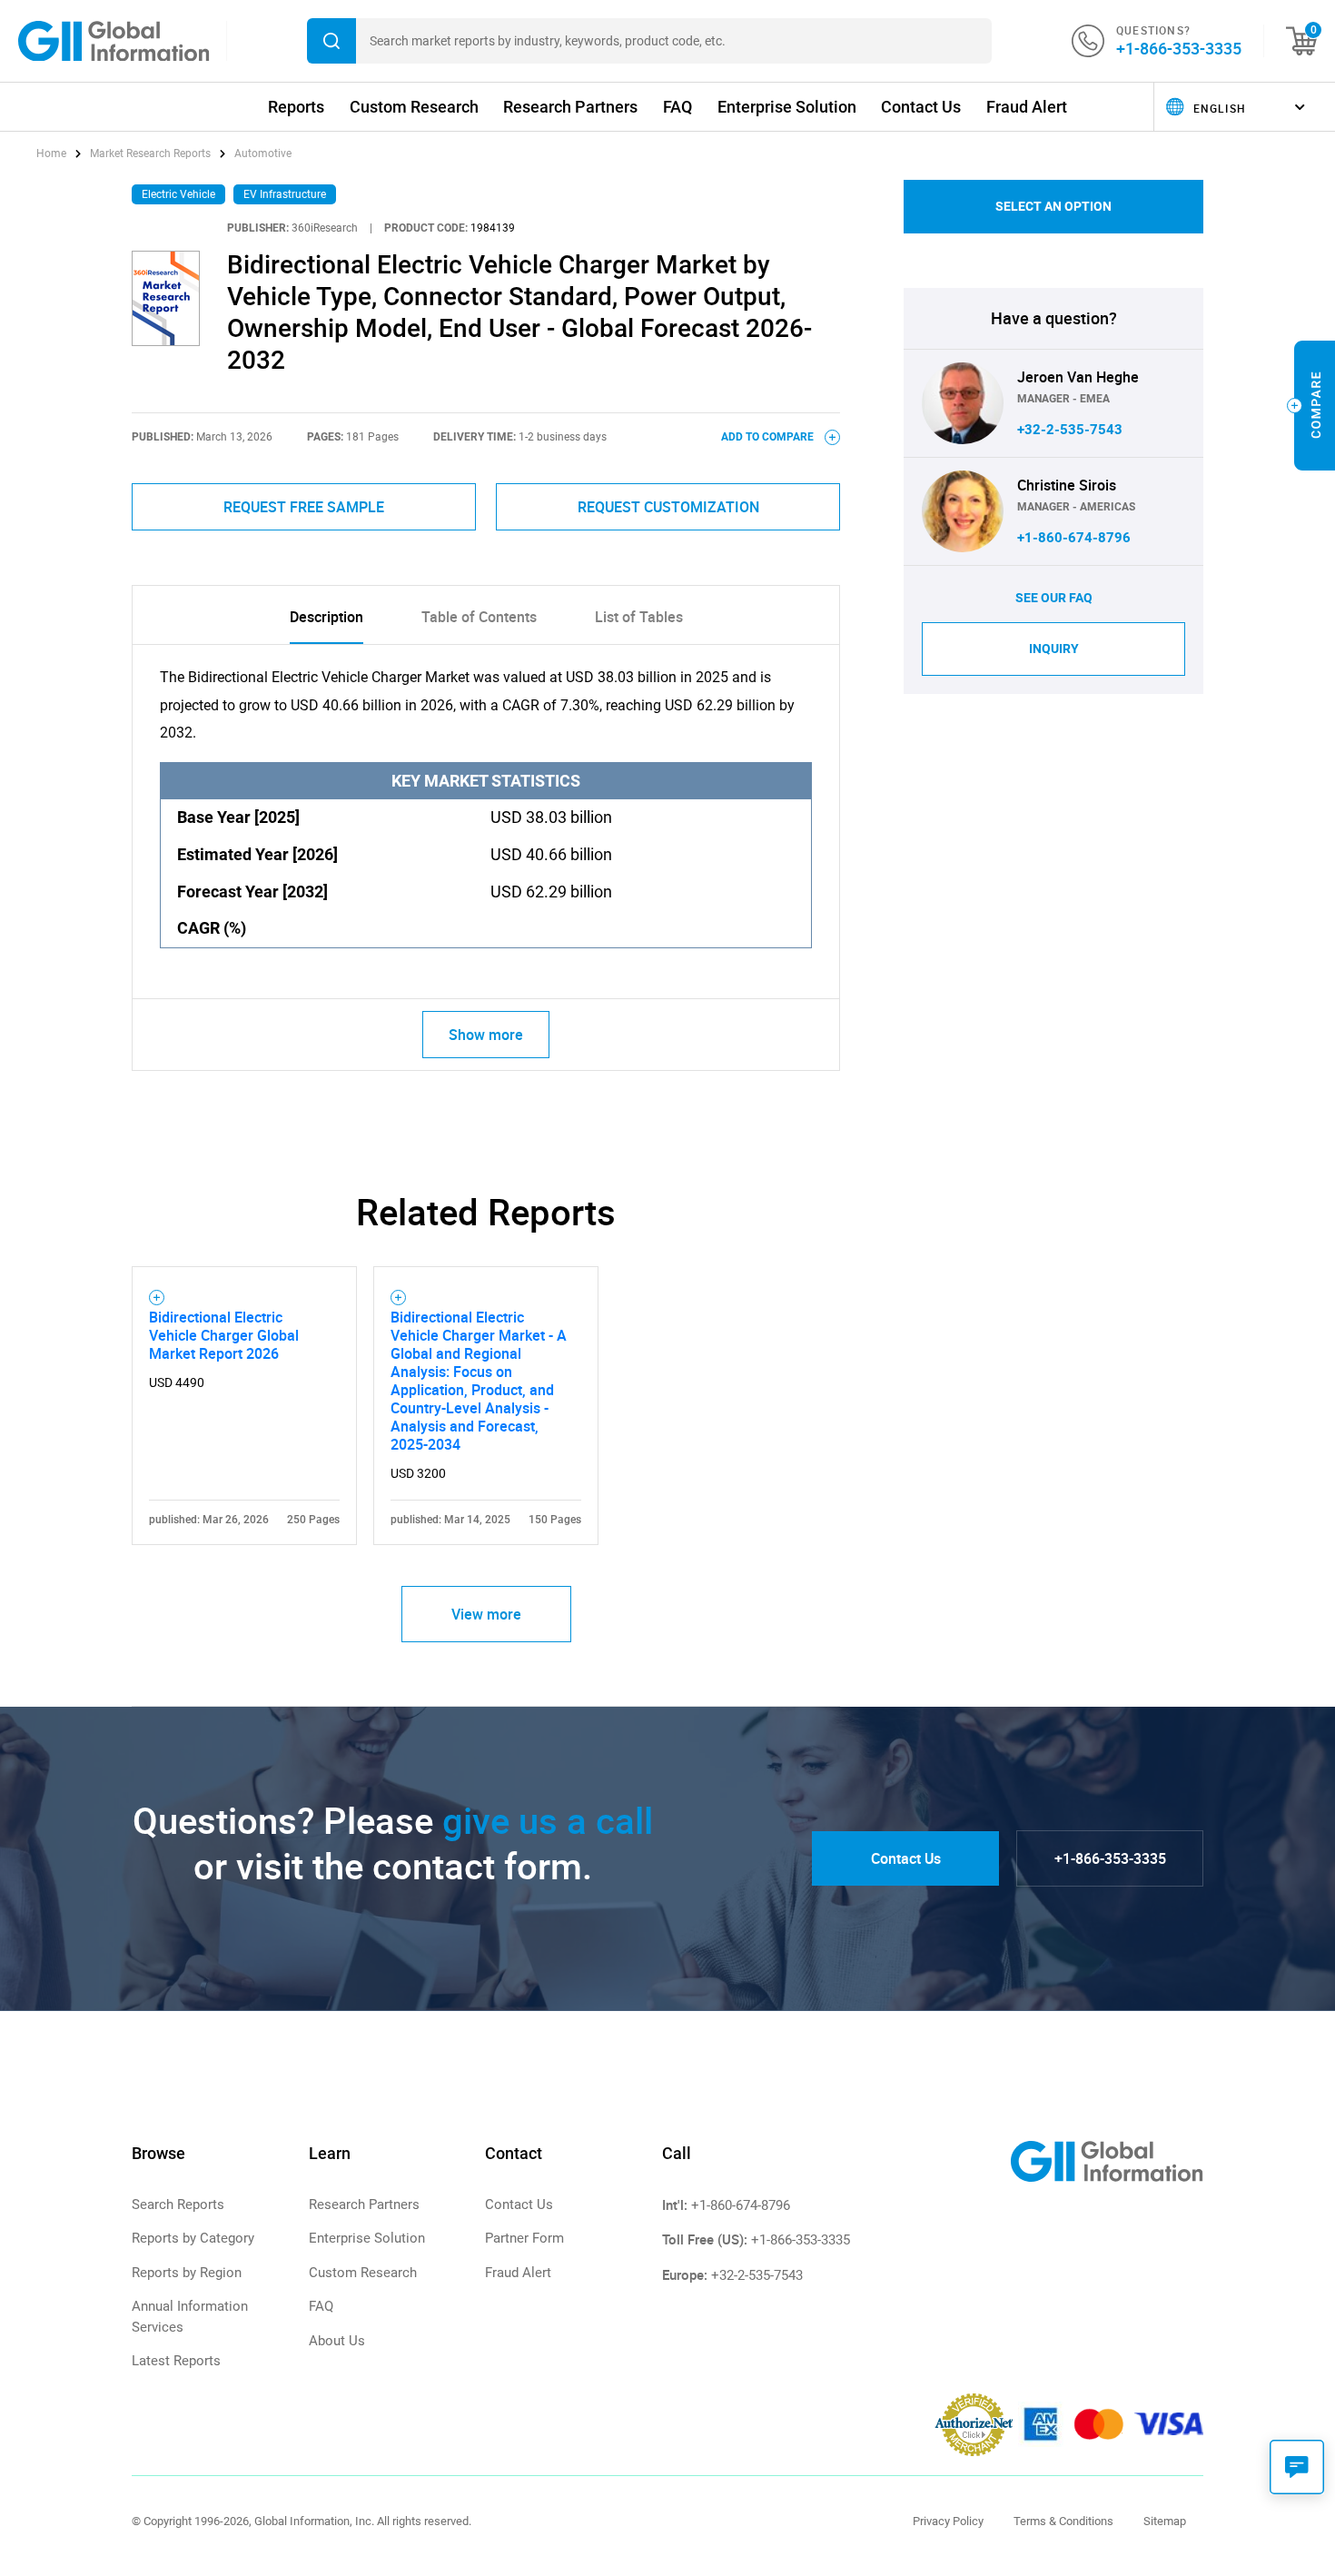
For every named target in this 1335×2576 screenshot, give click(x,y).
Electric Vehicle (178, 194)
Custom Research (414, 107)
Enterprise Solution (787, 107)
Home (53, 154)
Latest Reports (176, 2361)
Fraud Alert (1027, 107)
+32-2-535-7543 (1070, 430)
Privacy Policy (948, 2521)
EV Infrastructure (285, 194)
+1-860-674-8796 (1074, 538)
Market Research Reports (150, 154)
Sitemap (1165, 2521)
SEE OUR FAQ (1054, 598)
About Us (337, 2341)
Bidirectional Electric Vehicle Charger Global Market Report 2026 (224, 1335)
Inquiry (1054, 649)
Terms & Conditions (1063, 2521)
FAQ (677, 107)
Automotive (263, 154)
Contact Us (921, 107)
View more (486, 1614)
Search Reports (178, 2204)
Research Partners (570, 107)
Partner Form (524, 2238)
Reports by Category (193, 2238)
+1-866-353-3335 (1179, 48)
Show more (486, 1035)
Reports (296, 107)
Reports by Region (187, 2273)
